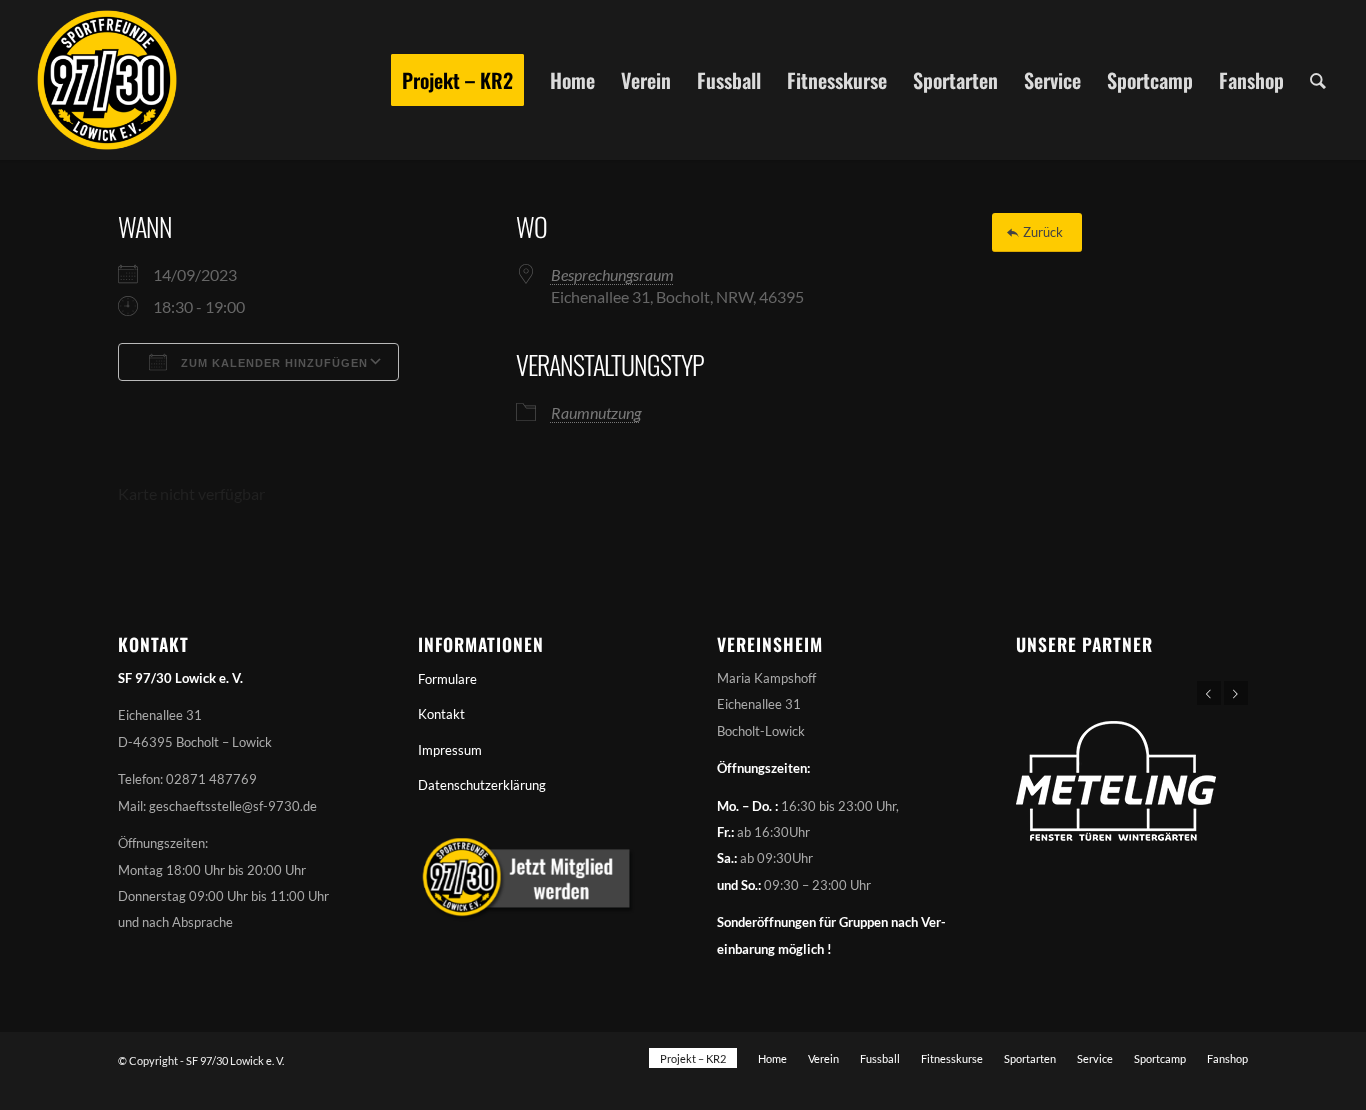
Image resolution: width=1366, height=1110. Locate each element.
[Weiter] (1236, 693)
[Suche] (1318, 80)
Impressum (450, 750)
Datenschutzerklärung (482, 785)
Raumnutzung (596, 412)
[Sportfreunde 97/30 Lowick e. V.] (107, 80)
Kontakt (441, 714)
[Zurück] (1209, 693)
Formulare (447, 679)
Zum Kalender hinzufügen (272, 363)
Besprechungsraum (612, 274)
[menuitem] (457, 80)
